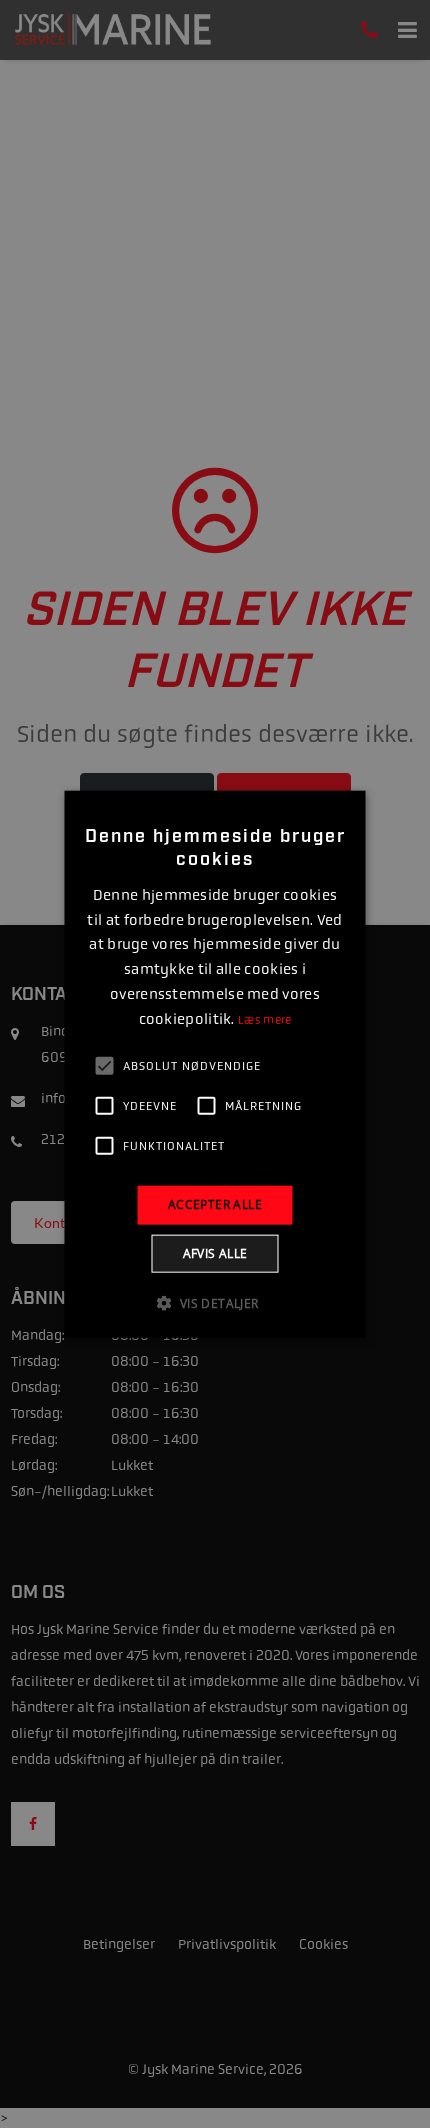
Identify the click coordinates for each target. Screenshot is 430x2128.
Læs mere (264, 1019)
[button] (214, 1302)
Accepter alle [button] (215, 1204)
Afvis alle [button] (215, 1252)
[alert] (215, 1064)
